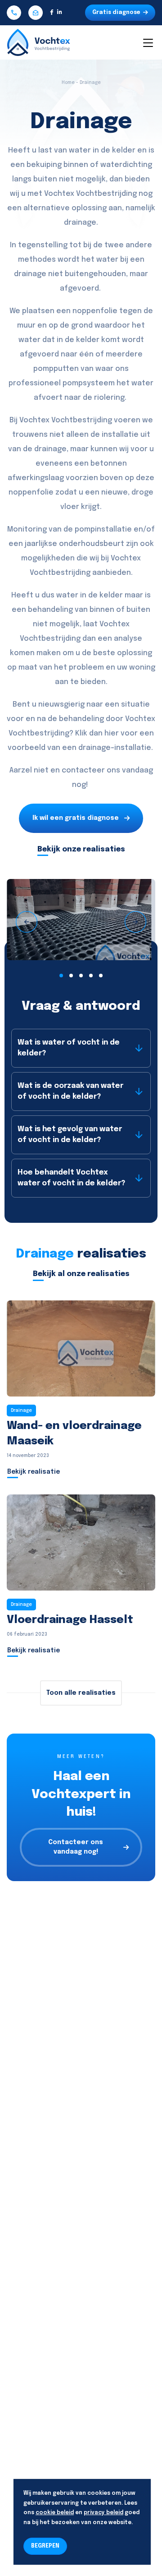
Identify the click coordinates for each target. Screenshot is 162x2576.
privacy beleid (103, 2513)
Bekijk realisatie (34, 1472)
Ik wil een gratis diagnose (76, 818)
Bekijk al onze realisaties (81, 1274)
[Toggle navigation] (148, 42)
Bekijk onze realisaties (81, 849)
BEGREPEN (45, 2546)
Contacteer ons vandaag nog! (76, 1847)
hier (112, 733)
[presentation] (27, 922)
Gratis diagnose (116, 13)
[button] (61, 976)
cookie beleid (55, 2513)
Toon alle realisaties (81, 1693)
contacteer (83, 770)
